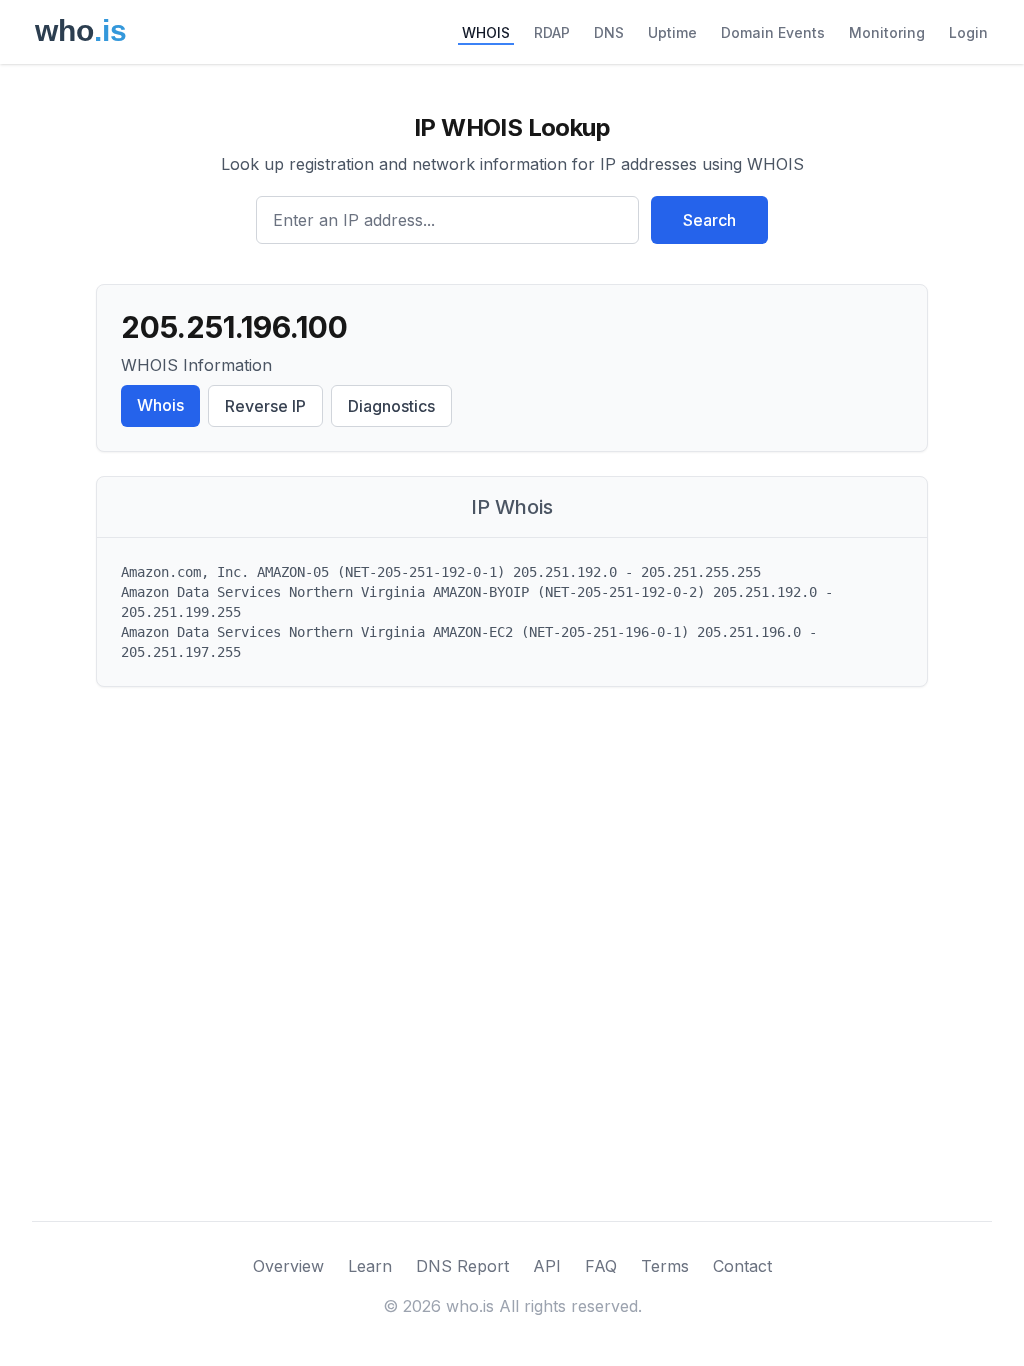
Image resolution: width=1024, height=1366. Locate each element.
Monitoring (887, 32)
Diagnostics (391, 406)
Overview (288, 1266)
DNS (609, 32)
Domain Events (773, 32)
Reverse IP (265, 406)
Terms (665, 1266)
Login (968, 32)
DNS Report (462, 1266)
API (547, 1266)
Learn (370, 1266)
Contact (742, 1266)
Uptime (672, 32)
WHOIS (486, 32)
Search (709, 220)
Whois (160, 405)
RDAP (552, 32)
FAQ (601, 1266)
